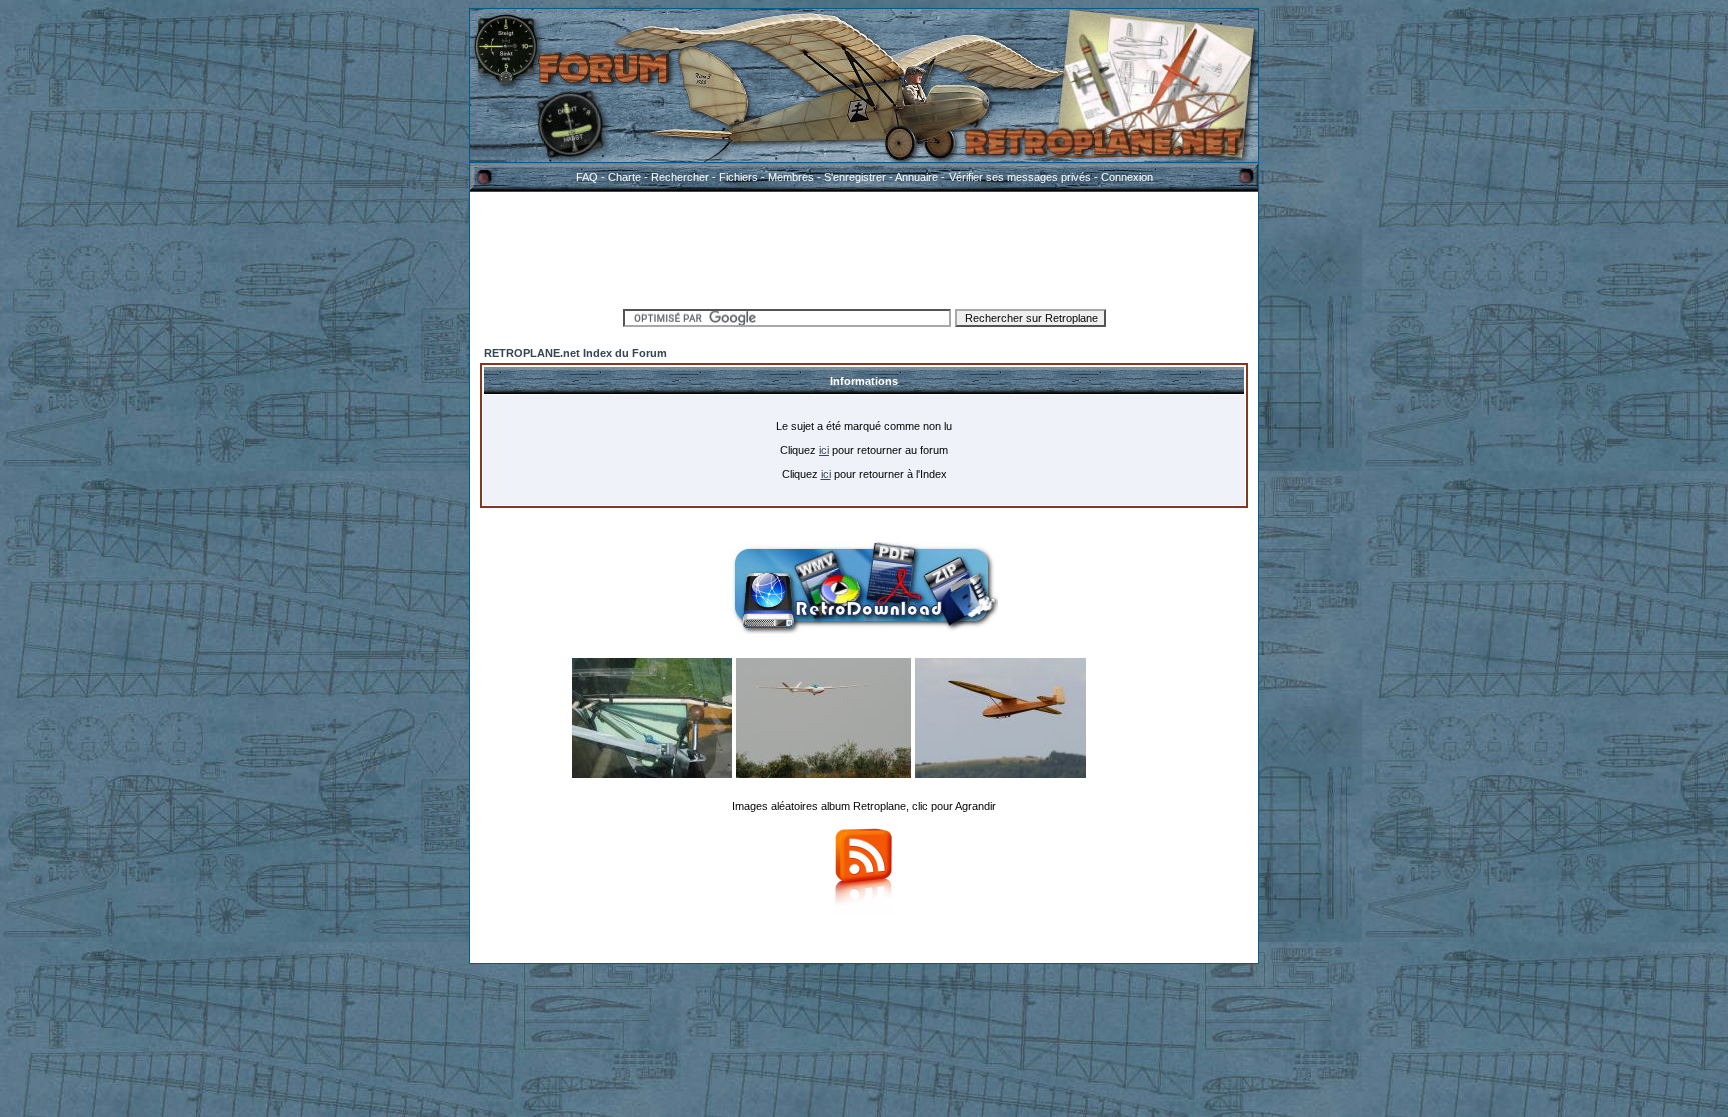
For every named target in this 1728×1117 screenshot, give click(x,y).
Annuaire (916, 177)
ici (824, 450)
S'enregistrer (855, 177)
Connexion (1127, 177)
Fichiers (738, 177)
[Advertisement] (864, 247)
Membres (791, 177)
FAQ (587, 177)
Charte (624, 177)
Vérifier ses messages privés (1020, 177)
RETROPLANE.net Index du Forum (575, 353)
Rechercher (680, 177)
